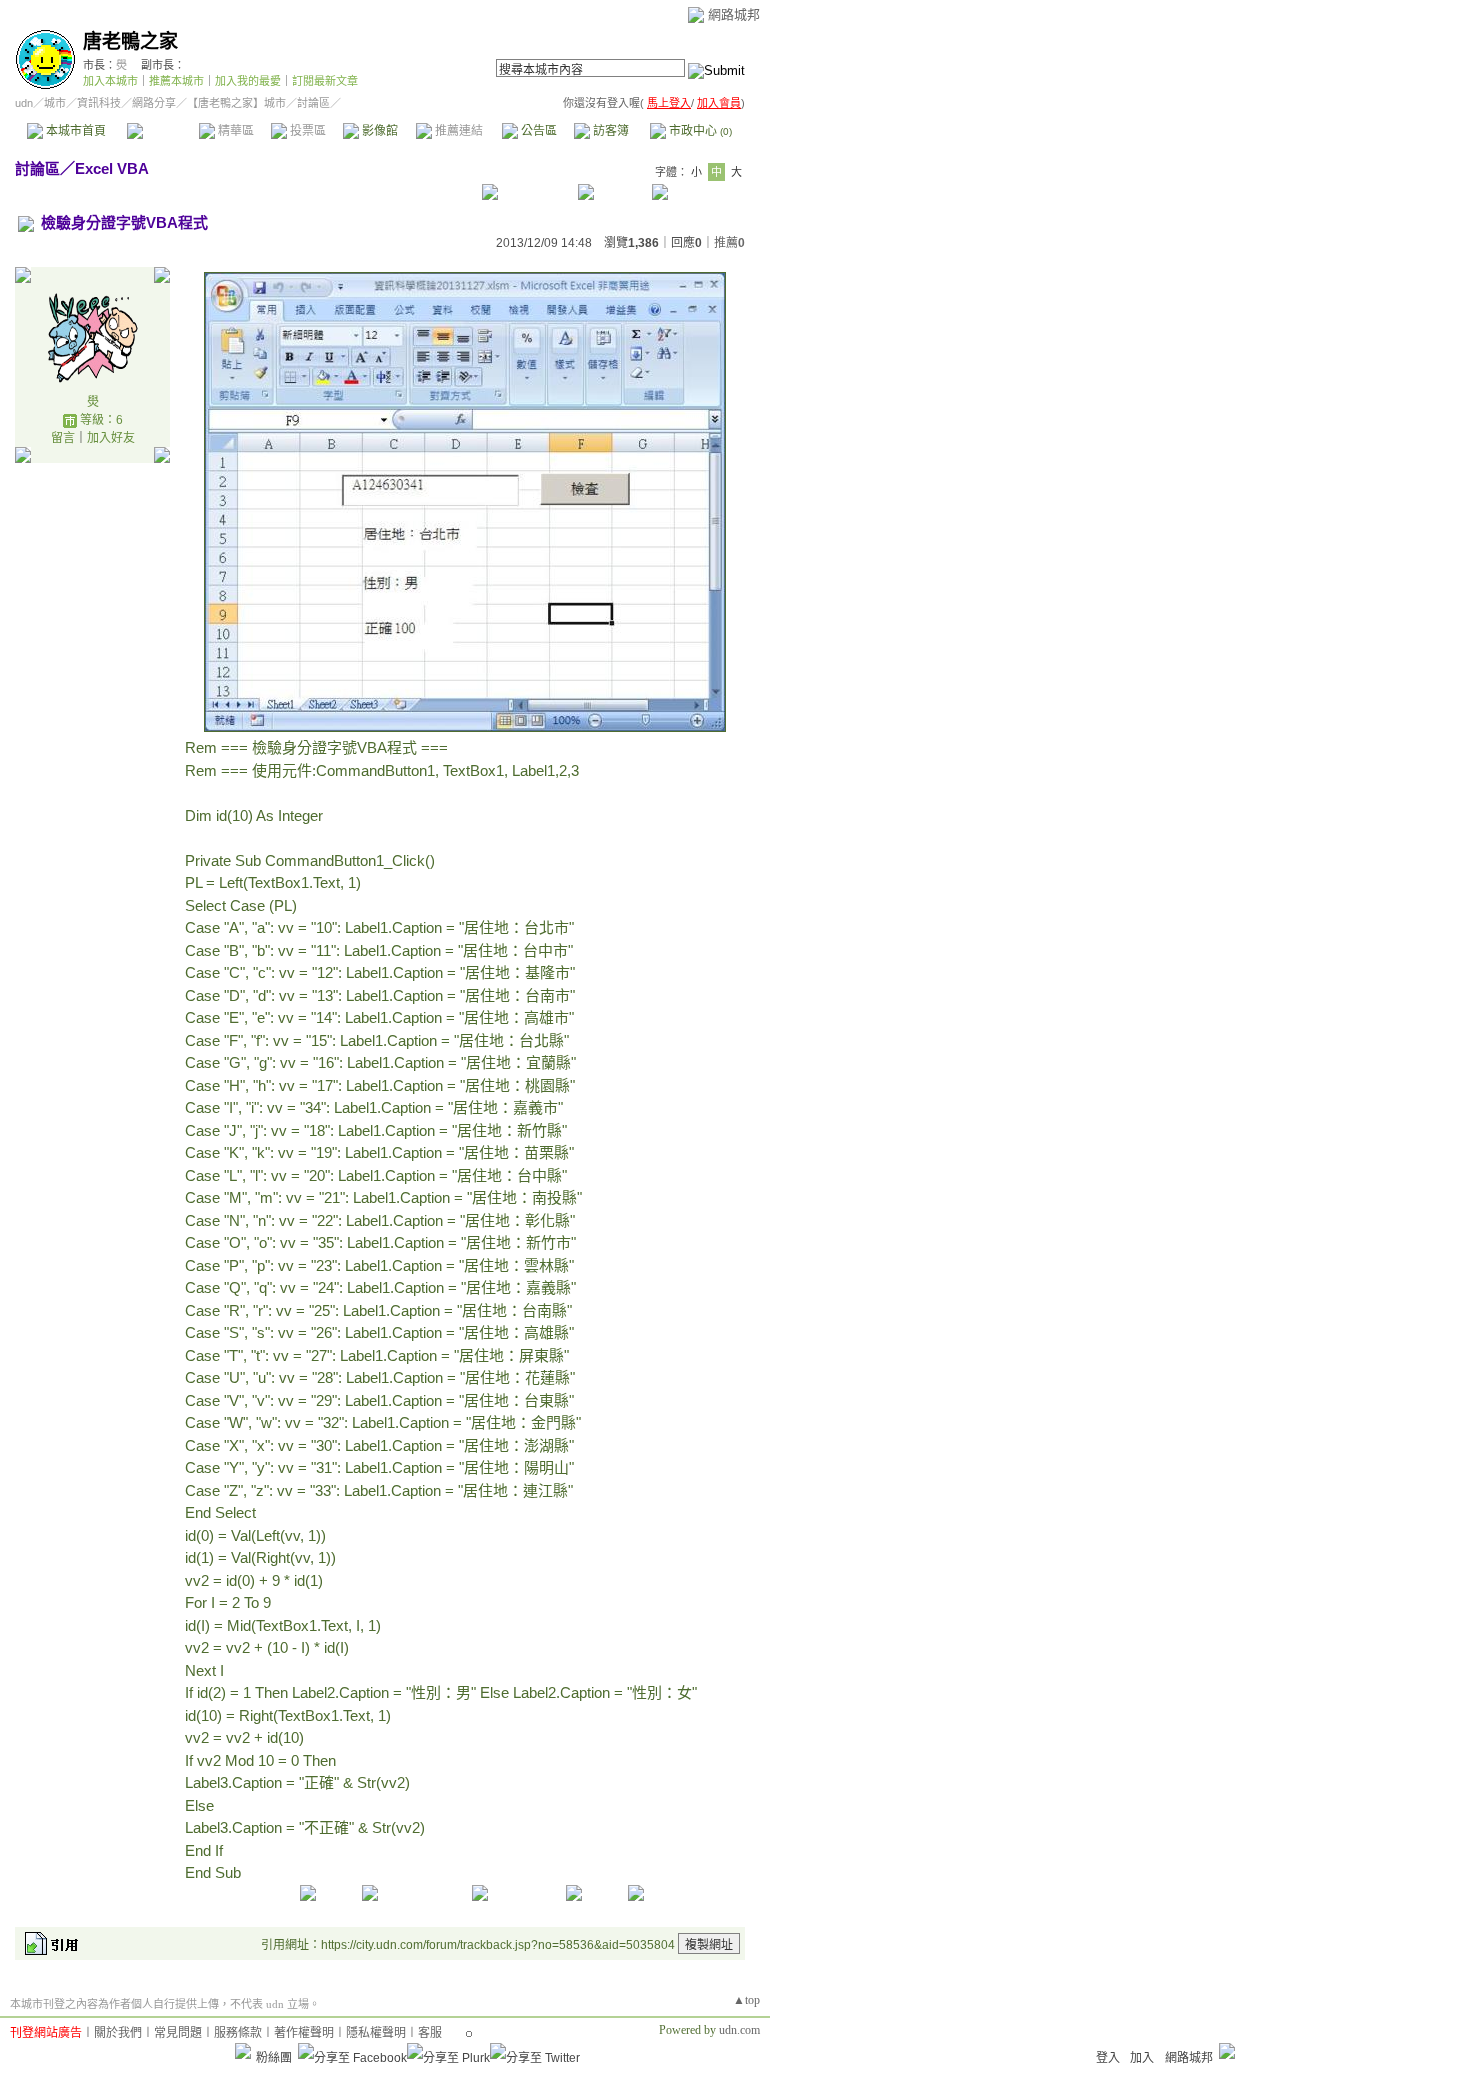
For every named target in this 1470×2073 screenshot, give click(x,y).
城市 (55, 103)
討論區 (162, 131)
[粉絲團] (243, 2051)
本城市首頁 (74, 131)
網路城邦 (734, 14)
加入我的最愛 (248, 81)
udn (24, 103)
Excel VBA (112, 168)
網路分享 (154, 103)
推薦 (729, 243)
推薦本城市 (176, 81)
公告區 (537, 131)
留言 (63, 438)
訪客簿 (609, 131)
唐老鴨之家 (130, 41)
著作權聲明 (304, 2033)
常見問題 (178, 2033)
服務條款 (238, 2033)
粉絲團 (274, 2058)
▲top (746, 2000)
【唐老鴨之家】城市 (236, 103)
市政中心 (699, 131)
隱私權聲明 (376, 2033)
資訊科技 (99, 103)
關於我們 (118, 2033)
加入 (1142, 2058)
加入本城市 (110, 81)
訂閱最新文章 (325, 81)
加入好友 (111, 438)
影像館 (378, 131)
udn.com (739, 2030)
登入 (1108, 2058)
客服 (430, 2033)
